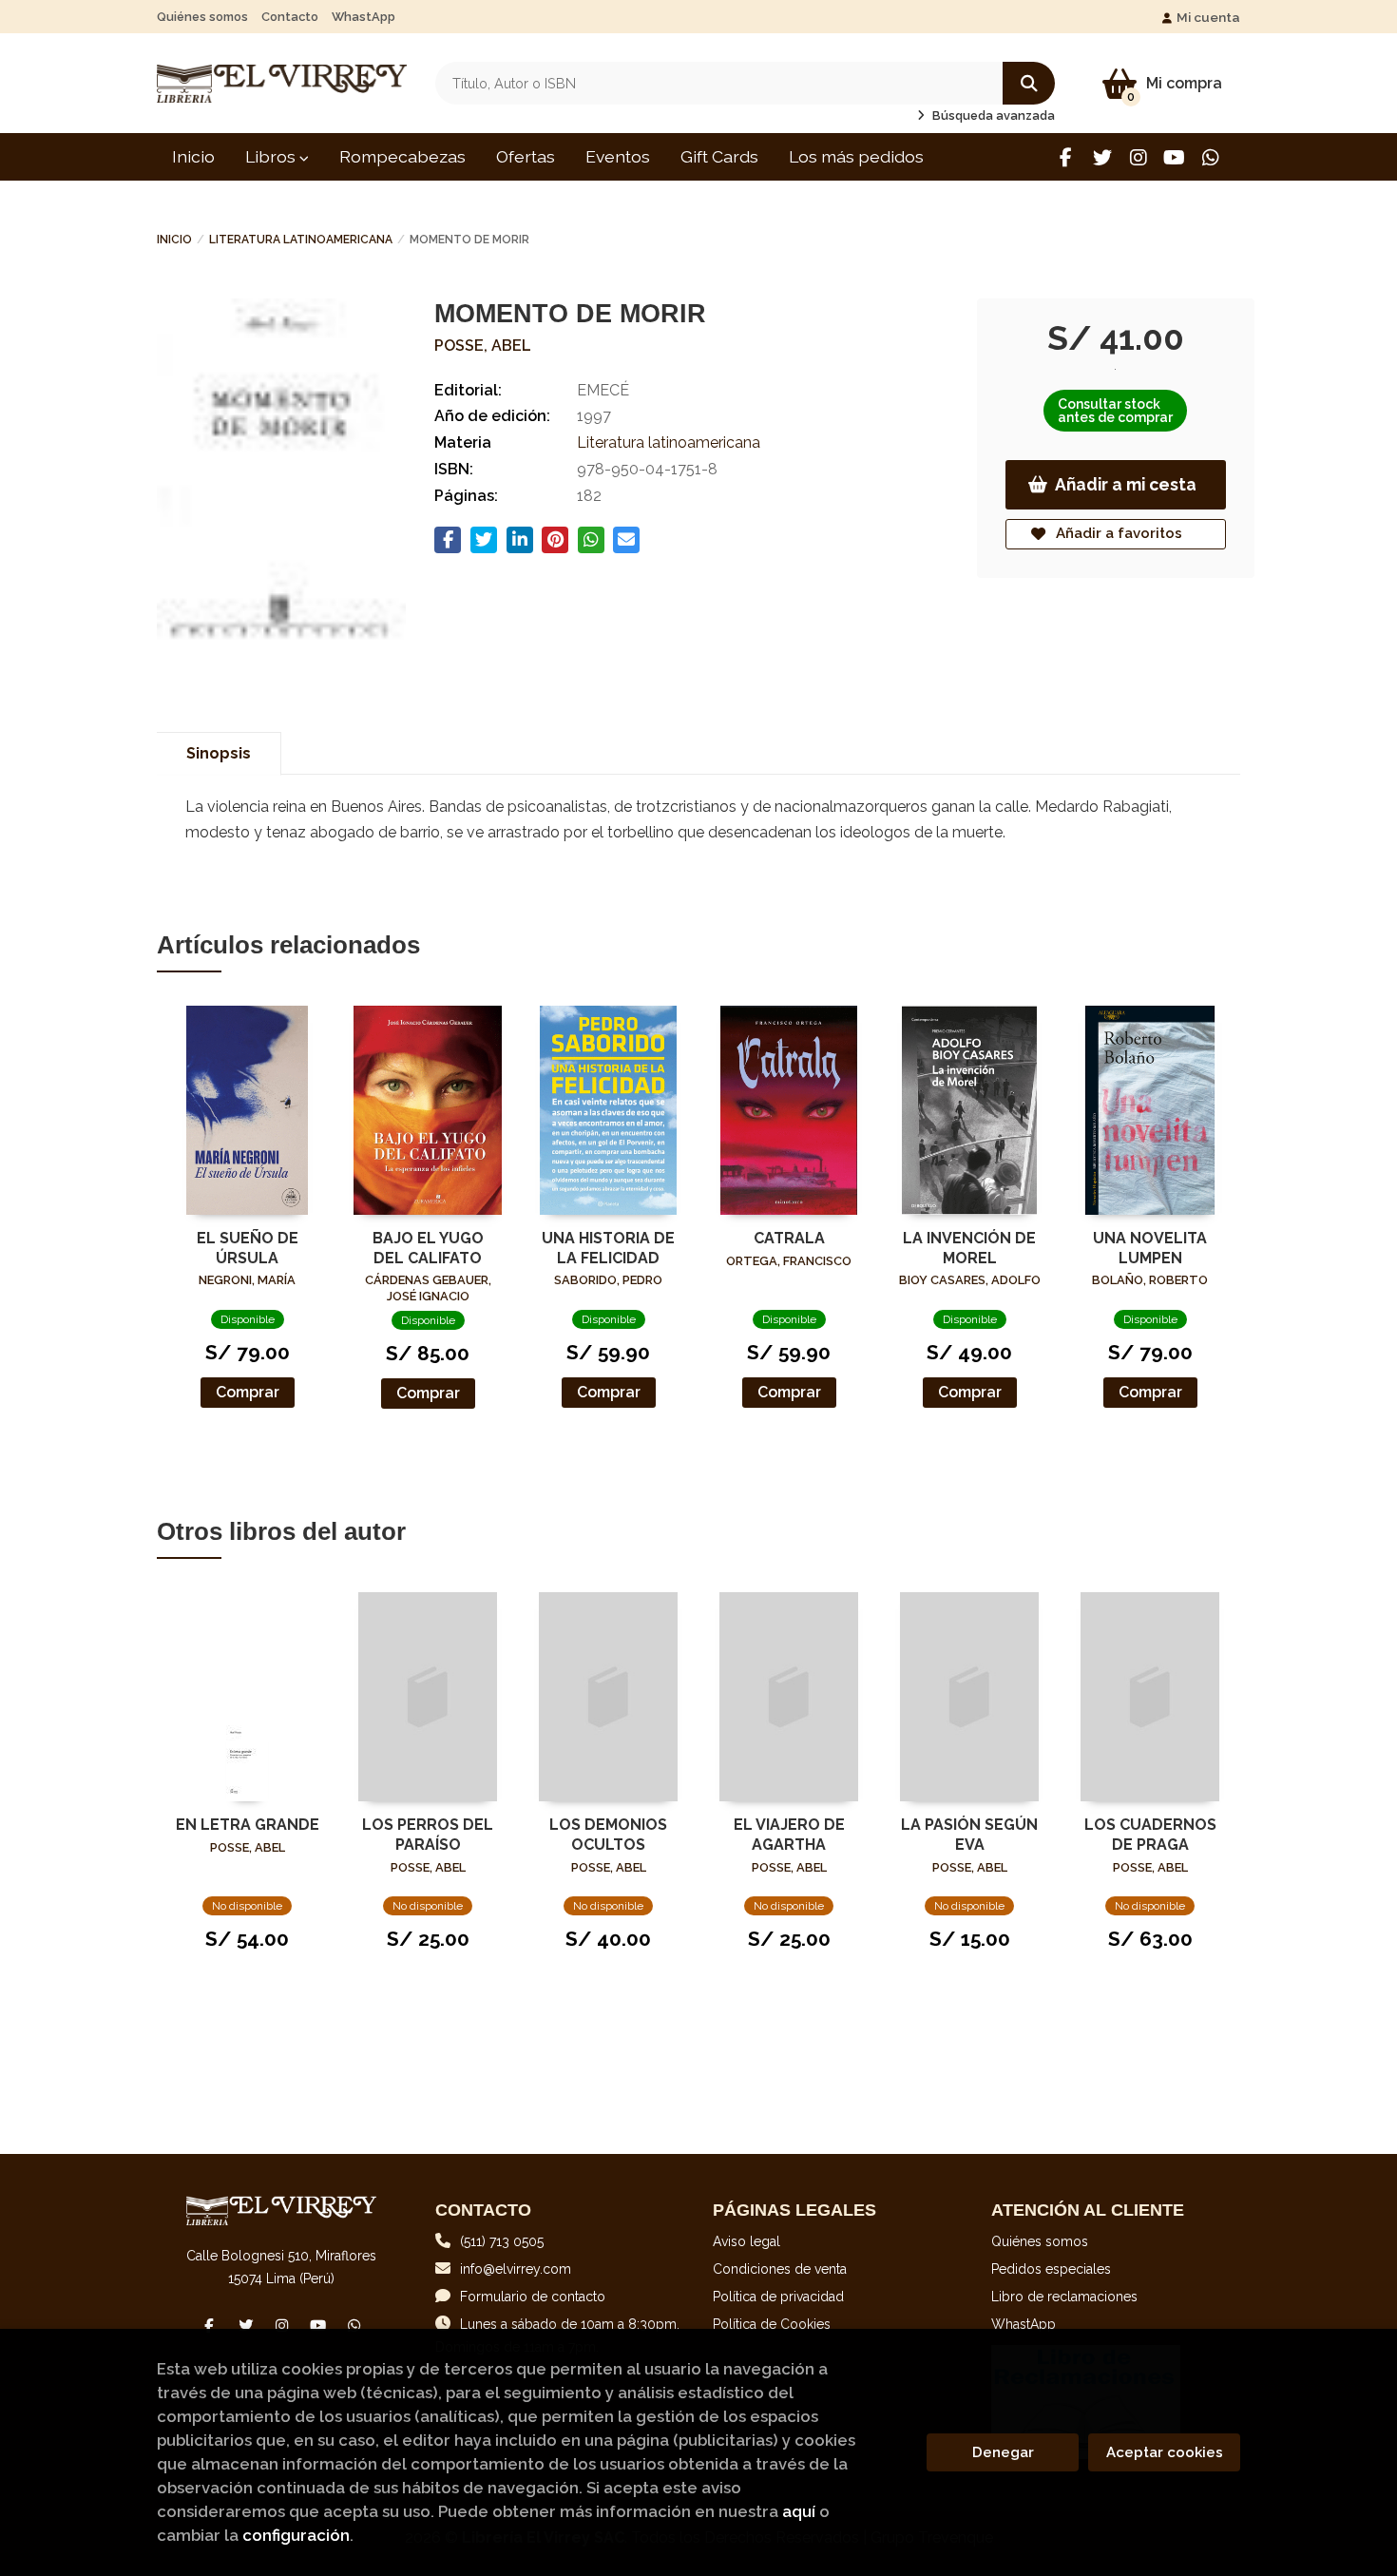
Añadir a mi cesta (1126, 484)
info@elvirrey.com (516, 2269)
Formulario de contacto (533, 2297)
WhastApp (364, 17)
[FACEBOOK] (1066, 157)
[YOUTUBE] (1174, 157)
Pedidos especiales (1051, 2269)
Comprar (248, 1392)
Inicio (174, 240)
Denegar (1003, 2452)
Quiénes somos (202, 17)
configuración (296, 2535)
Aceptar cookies (1165, 2452)
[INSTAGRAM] (1138, 157)
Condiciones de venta (780, 2269)
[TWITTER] (1102, 157)
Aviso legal (746, 2241)
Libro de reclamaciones (1064, 2297)
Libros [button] (272, 156)
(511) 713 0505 (502, 2241)
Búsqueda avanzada (992, 115)
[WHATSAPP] (1210, 157)
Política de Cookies (772, 2324)
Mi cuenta (1208, 17)
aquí (799, 2511)
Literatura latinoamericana (301, 240)
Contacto (290, 17)
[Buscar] (1029, 83)
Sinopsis (219, 753)
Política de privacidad (778, 2297)
